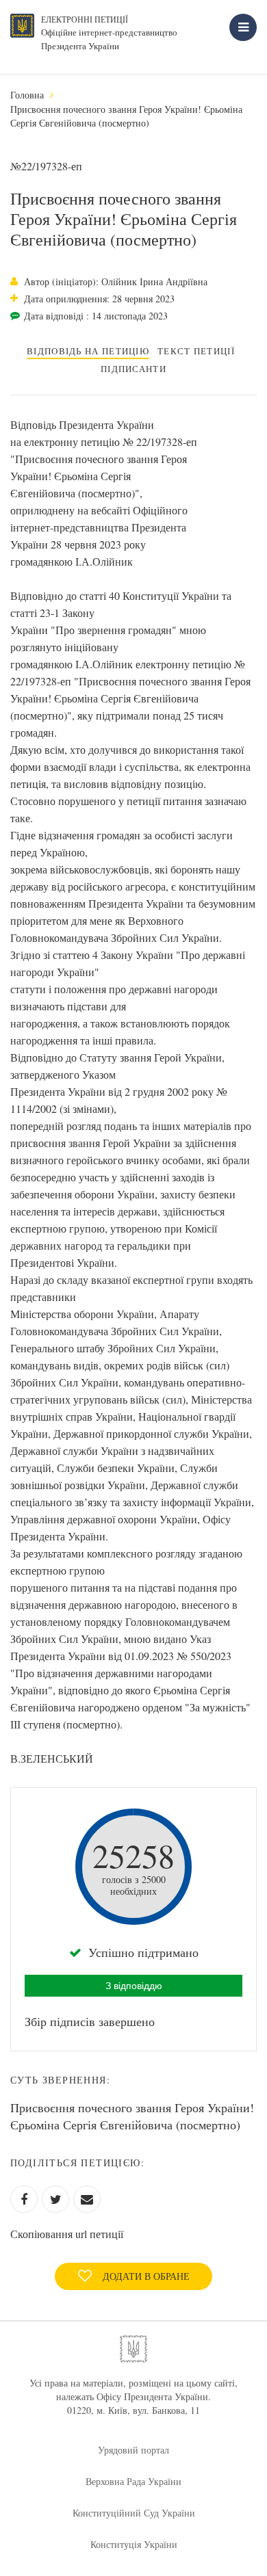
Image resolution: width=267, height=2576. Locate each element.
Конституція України (134, 2544)
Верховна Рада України (133, 2481)
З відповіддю (134, 1986)
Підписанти (133, 369)
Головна (27, 95)
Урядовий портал (133, 2450)
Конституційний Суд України (134, 2513)
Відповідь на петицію (88, 351)
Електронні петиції (85, 19)
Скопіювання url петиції (67, 2234)
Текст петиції (196, 351)
